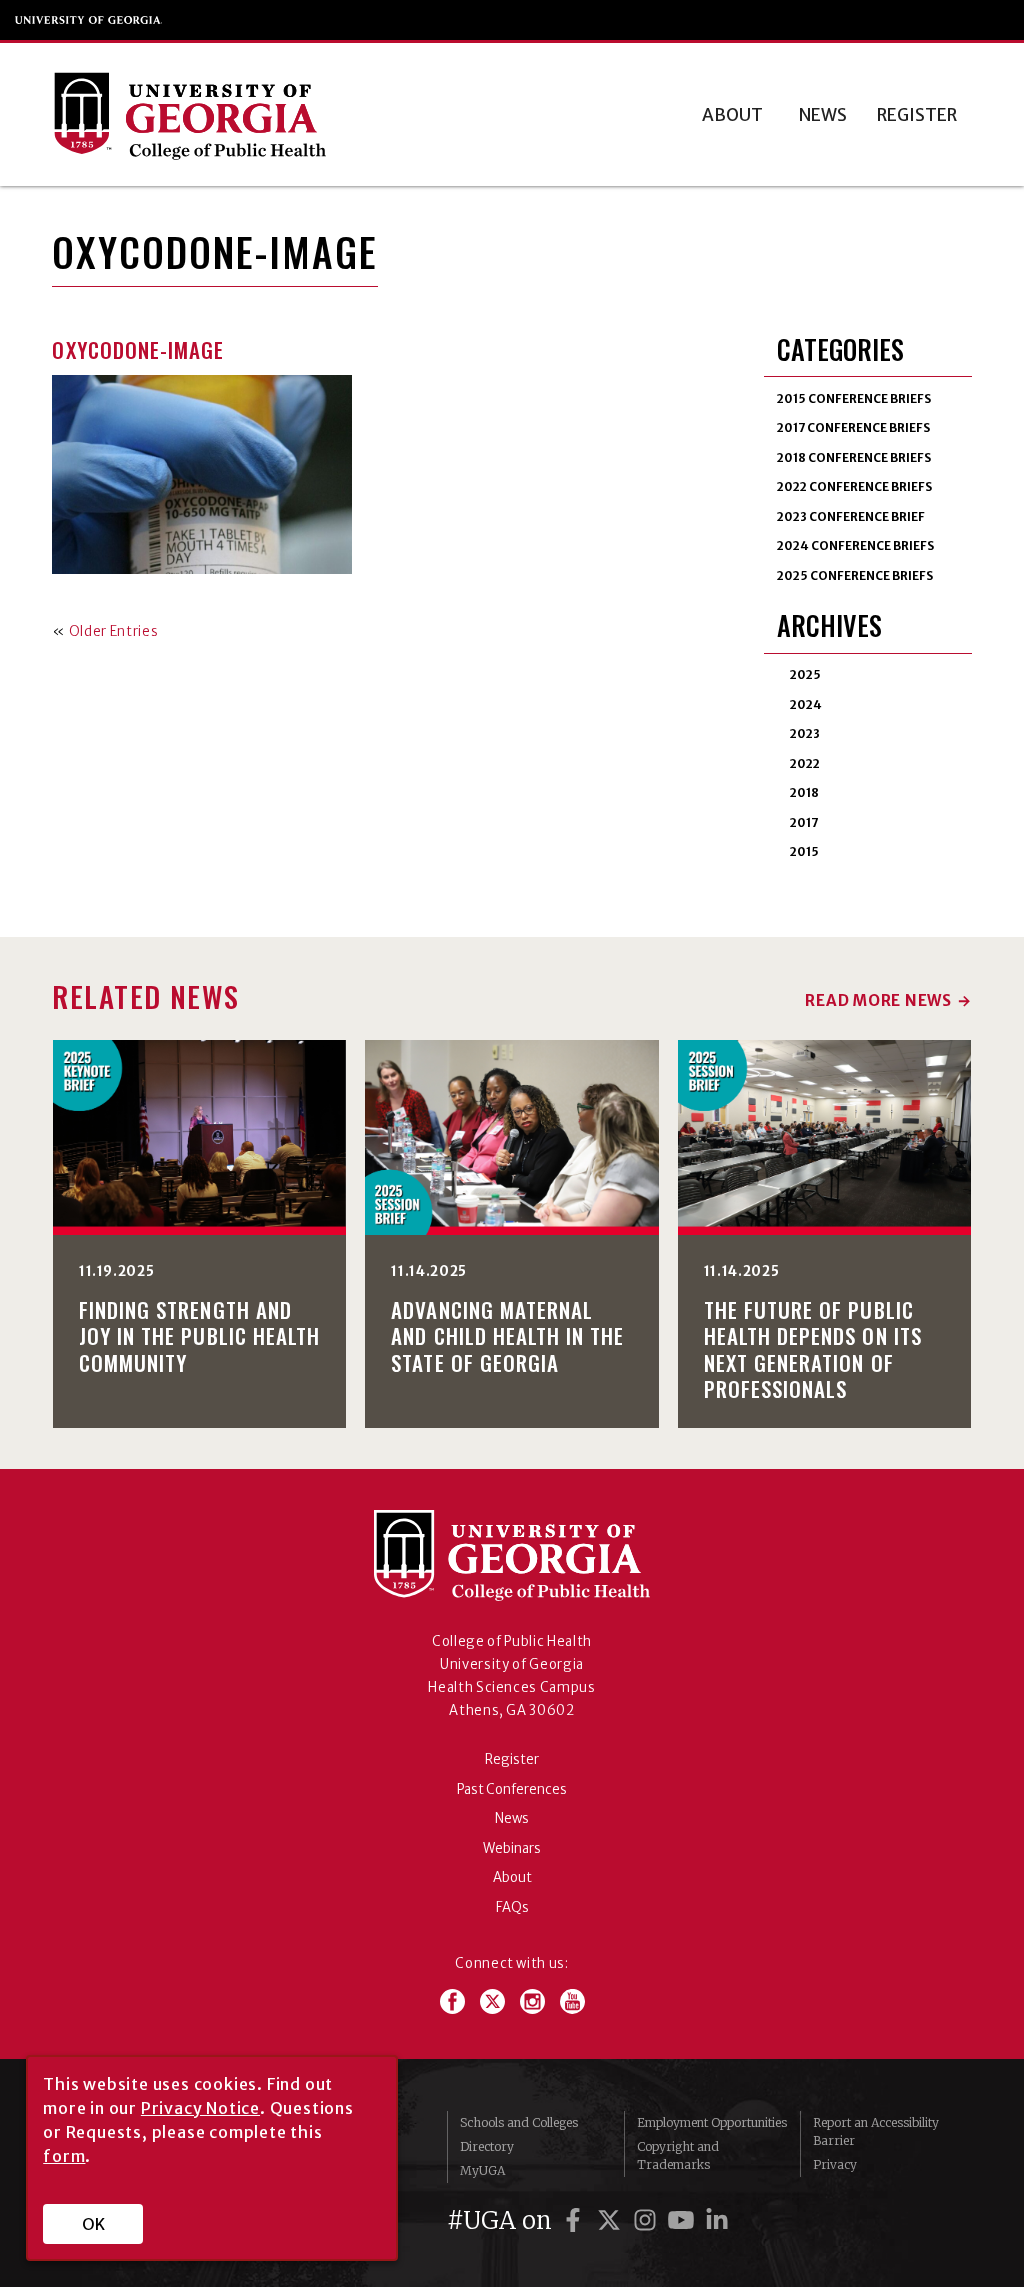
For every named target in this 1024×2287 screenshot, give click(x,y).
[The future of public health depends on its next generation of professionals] (825, 1137)
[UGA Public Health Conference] (277, 115)
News (823, 115)
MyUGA (482, 2170)
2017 (804, 822)
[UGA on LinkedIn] (717, 2220)
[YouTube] (572, 2001)
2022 (805, 763)
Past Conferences (512, 1789)
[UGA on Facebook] (576, 2220)
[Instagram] (540, 2001)
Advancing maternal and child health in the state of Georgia (507, 1335)
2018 (804, 792)
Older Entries (114, 631)
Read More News (878, 1000)
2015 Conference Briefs (854, 398)
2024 (806, 704)
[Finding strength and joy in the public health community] (200, 1137)
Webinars (512, 1848)
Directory (487, 2146)
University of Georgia (89, 20)
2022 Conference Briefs (854, 486)
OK (93, 2224)
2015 (804, 851)
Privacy (835, 2164)
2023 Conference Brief (851, 516)
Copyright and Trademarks (678, 2155)
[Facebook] (460, 2001)
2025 (805, 674)
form (64, 2156)
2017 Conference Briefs (853, 427)
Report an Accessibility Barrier (876, 2131)
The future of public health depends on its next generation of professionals (813, 1349)
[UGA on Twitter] (612, 2220)
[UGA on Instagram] (648, 2220)
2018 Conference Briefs (854, 457)
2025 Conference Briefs (855, 575)
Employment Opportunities (712, 2122)
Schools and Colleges (519, 2122)
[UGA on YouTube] (684, 2220)
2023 (805, 733)
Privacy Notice (200, 2108)
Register (917, 115)
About (732, 115)
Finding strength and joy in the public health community (199, 1335)
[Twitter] (500, 2001)
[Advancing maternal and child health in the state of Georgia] (512, 1137)
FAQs (512, 1907)
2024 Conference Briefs (855, 545)
